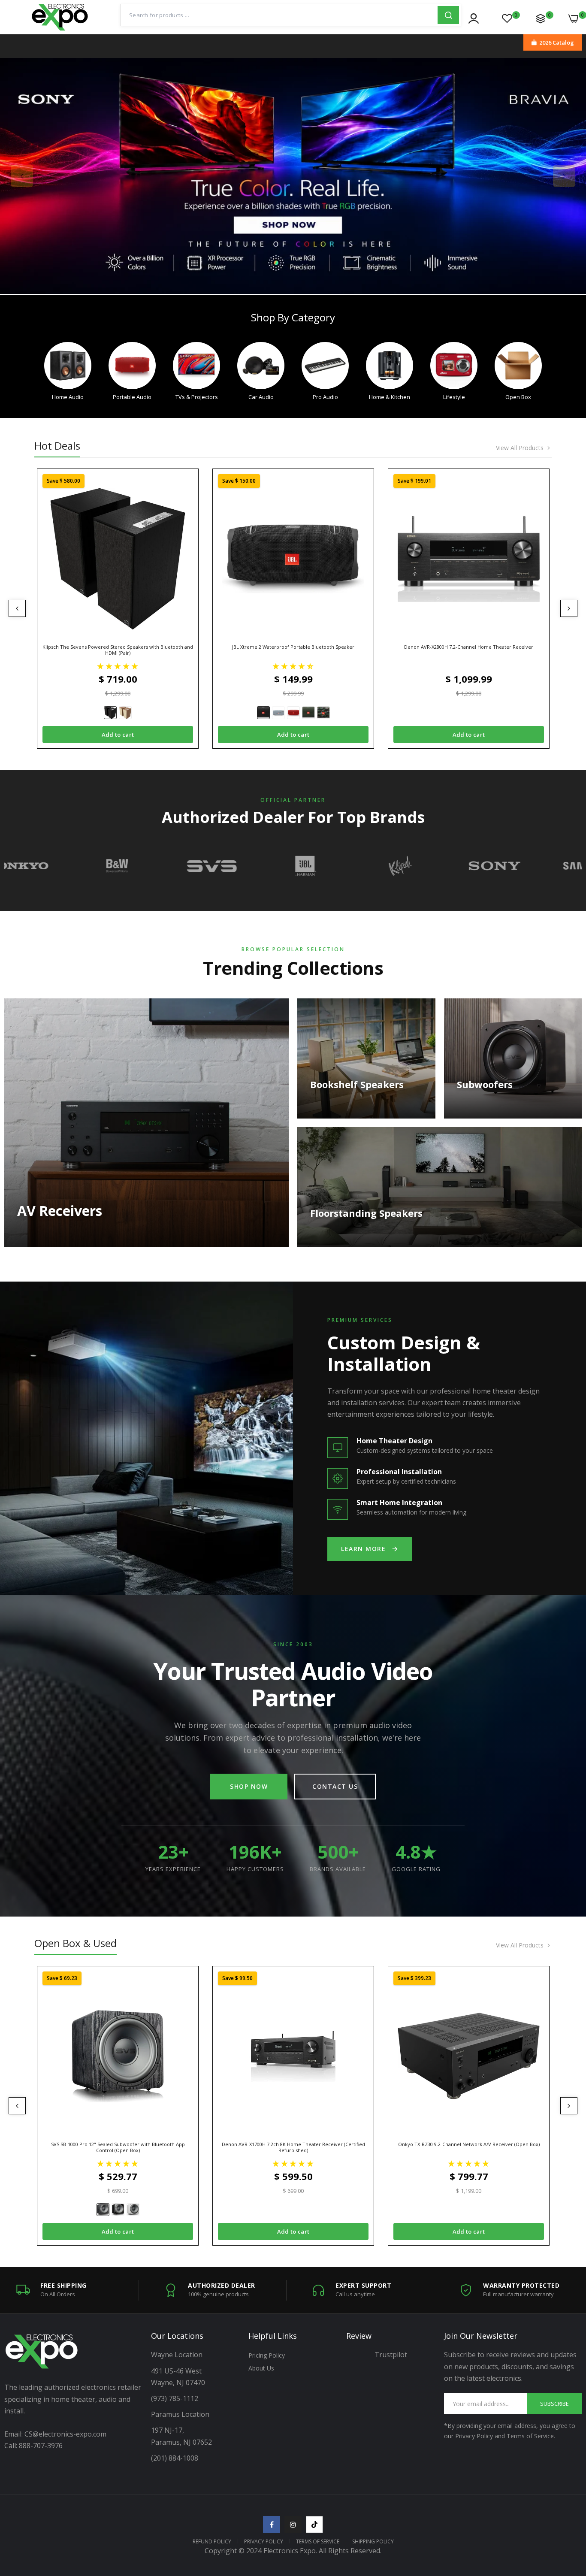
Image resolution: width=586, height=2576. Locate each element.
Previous (22, 176)
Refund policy (212, 2541)
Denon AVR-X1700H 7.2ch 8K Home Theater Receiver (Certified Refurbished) (293, 2147)
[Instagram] (293, 2525)
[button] (118, 666)
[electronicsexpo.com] (60, 28)
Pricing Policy (267, 2355)
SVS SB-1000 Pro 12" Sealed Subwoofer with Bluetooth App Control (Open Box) (118, 2147)
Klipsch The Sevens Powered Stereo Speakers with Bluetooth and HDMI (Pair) (118, 650)
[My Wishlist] (507, 18)
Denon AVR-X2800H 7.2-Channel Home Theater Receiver (469, 647)
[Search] (448, 15)
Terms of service (318, 2541)
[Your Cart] (574, 18)
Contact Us (335, 1786)
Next (564, 176)
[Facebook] (272, 2525)
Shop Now (249, 1786)
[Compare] (541, 18)
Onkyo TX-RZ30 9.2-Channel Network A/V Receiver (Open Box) (469, 2144)
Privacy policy (264, 2541)
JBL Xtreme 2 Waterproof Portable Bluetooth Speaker (293, 647)
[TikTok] (314, 2525)
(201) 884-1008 (175, 2458)
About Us (261, 2368)
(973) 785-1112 (175, 2398)
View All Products (520, 448)
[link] (293, 176)
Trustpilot (391, 2355)
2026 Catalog (557, 42)
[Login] (474, 18)
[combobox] (279, 15)
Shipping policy (373, 2541)
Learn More (363, 1549)
